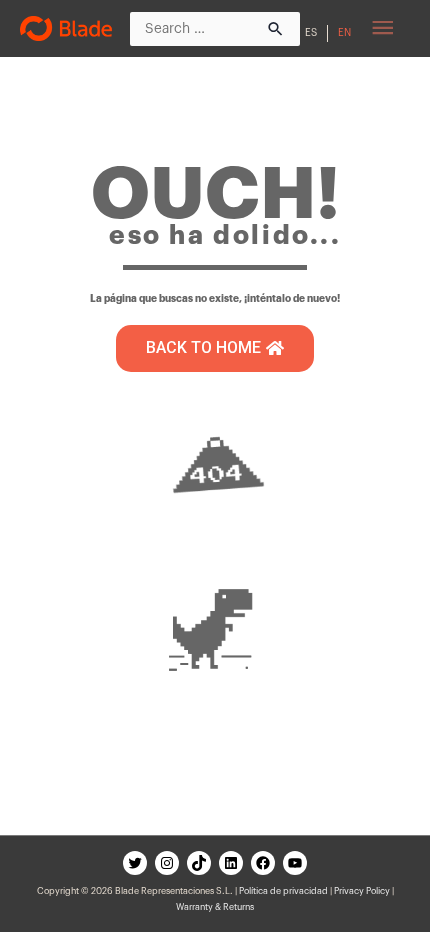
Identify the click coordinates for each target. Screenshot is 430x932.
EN (344, 33)
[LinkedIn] (231, 863)
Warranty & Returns (215, 907)
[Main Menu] (383, 28)
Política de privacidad (283, 891)
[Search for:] (215, 28)
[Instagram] (167, 863)
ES (311, 33)
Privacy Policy (362, 891)
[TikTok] (199, 863)
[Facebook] (263, 863)
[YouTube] (295, 863)
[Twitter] (135, 863)
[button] (215, 348)
